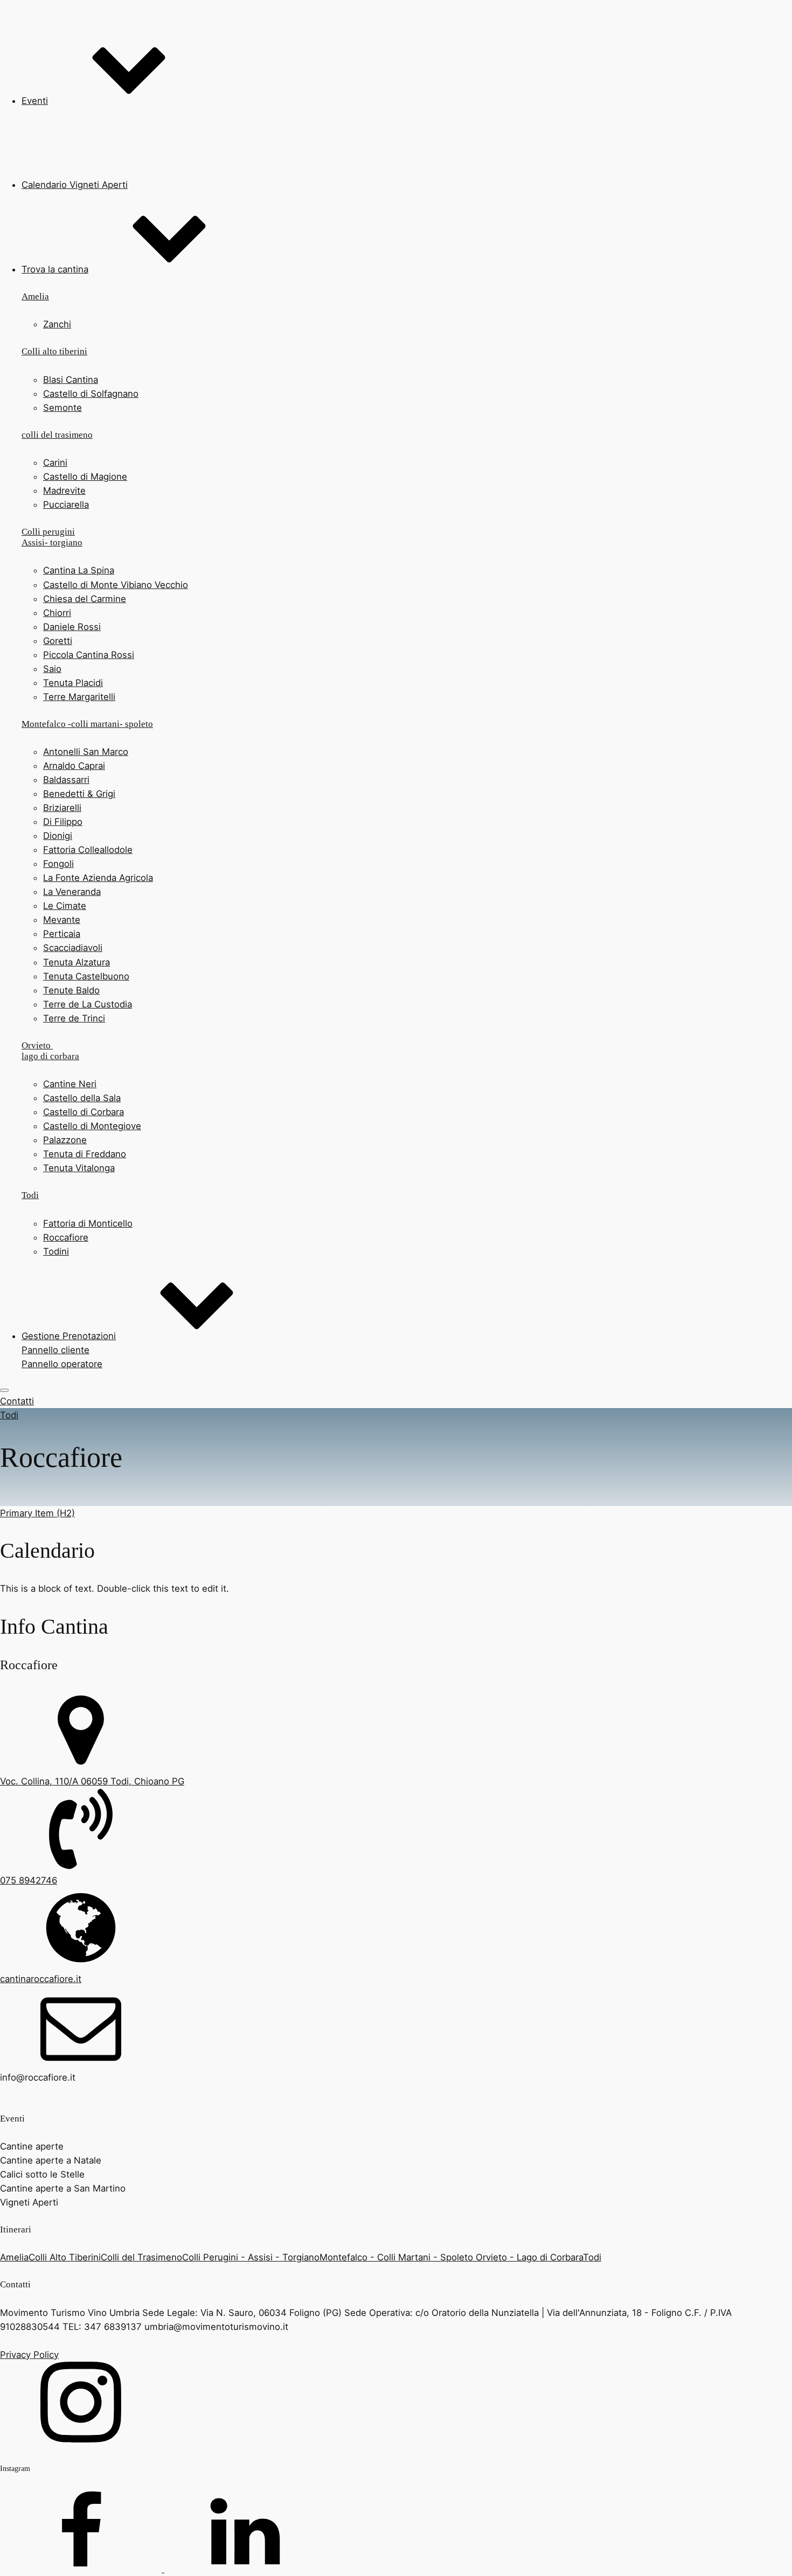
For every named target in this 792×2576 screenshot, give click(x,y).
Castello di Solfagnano (91, 394)
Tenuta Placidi (73, 683)
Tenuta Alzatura (77, 962)
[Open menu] (4, 1390)
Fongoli (58, 864)
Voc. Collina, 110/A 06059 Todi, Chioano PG (92, 1781)
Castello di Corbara (84, 1112)
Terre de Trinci (74, 1018)
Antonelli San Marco (86, 752)
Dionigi (58, 836)
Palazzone (65, 1140)
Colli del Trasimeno (141, 2257)
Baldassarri (66, 780)
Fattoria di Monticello (88, 1223)
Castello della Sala (82, 1098)
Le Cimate (65, 906)
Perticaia (62, 934)
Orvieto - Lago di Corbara (529, 2257)
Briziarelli (62, 808)
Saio (52, 669)
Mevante (62, 920)
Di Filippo (63, 822)
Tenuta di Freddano (85, 1154)
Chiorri (57, 613)
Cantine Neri (70, 1084)
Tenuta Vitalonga (79, 1168)
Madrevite (64, 491)
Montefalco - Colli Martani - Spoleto (398, 2257)
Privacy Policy (29, 2355)
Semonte (62, 408)
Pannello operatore (62, 1364)
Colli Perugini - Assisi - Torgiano (251, 2257)
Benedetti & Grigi (79, 794)
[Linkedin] (245, 2569)
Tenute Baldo (71, 990)
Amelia (14, 2257)
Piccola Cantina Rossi (89, 655)
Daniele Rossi (72, 627)
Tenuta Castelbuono (86, 976)
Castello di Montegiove (92, 1126)
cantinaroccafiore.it (41, 1979)
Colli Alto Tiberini (65, 2257)
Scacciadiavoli (73, 948)
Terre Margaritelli (79, 697)
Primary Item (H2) (37, 1513)
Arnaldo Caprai (74, 766)
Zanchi (57, 324)
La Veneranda (72, 892)
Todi (9, 1415)
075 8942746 (29, 1880)
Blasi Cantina (71, 380)
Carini (55, 463)
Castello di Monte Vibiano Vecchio (116, 585)
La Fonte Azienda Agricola (98, 878)
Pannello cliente (55, 1350)
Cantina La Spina (79, 570)
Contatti (17, 1401)
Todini (56, 1251)
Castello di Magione (85, 477)
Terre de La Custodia (88, 1004)
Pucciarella (66, 505)
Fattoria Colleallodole (88, 850)
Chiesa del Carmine (85, 599)
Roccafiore (66, 1237)
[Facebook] (82, 2569)
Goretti (58, 641)
